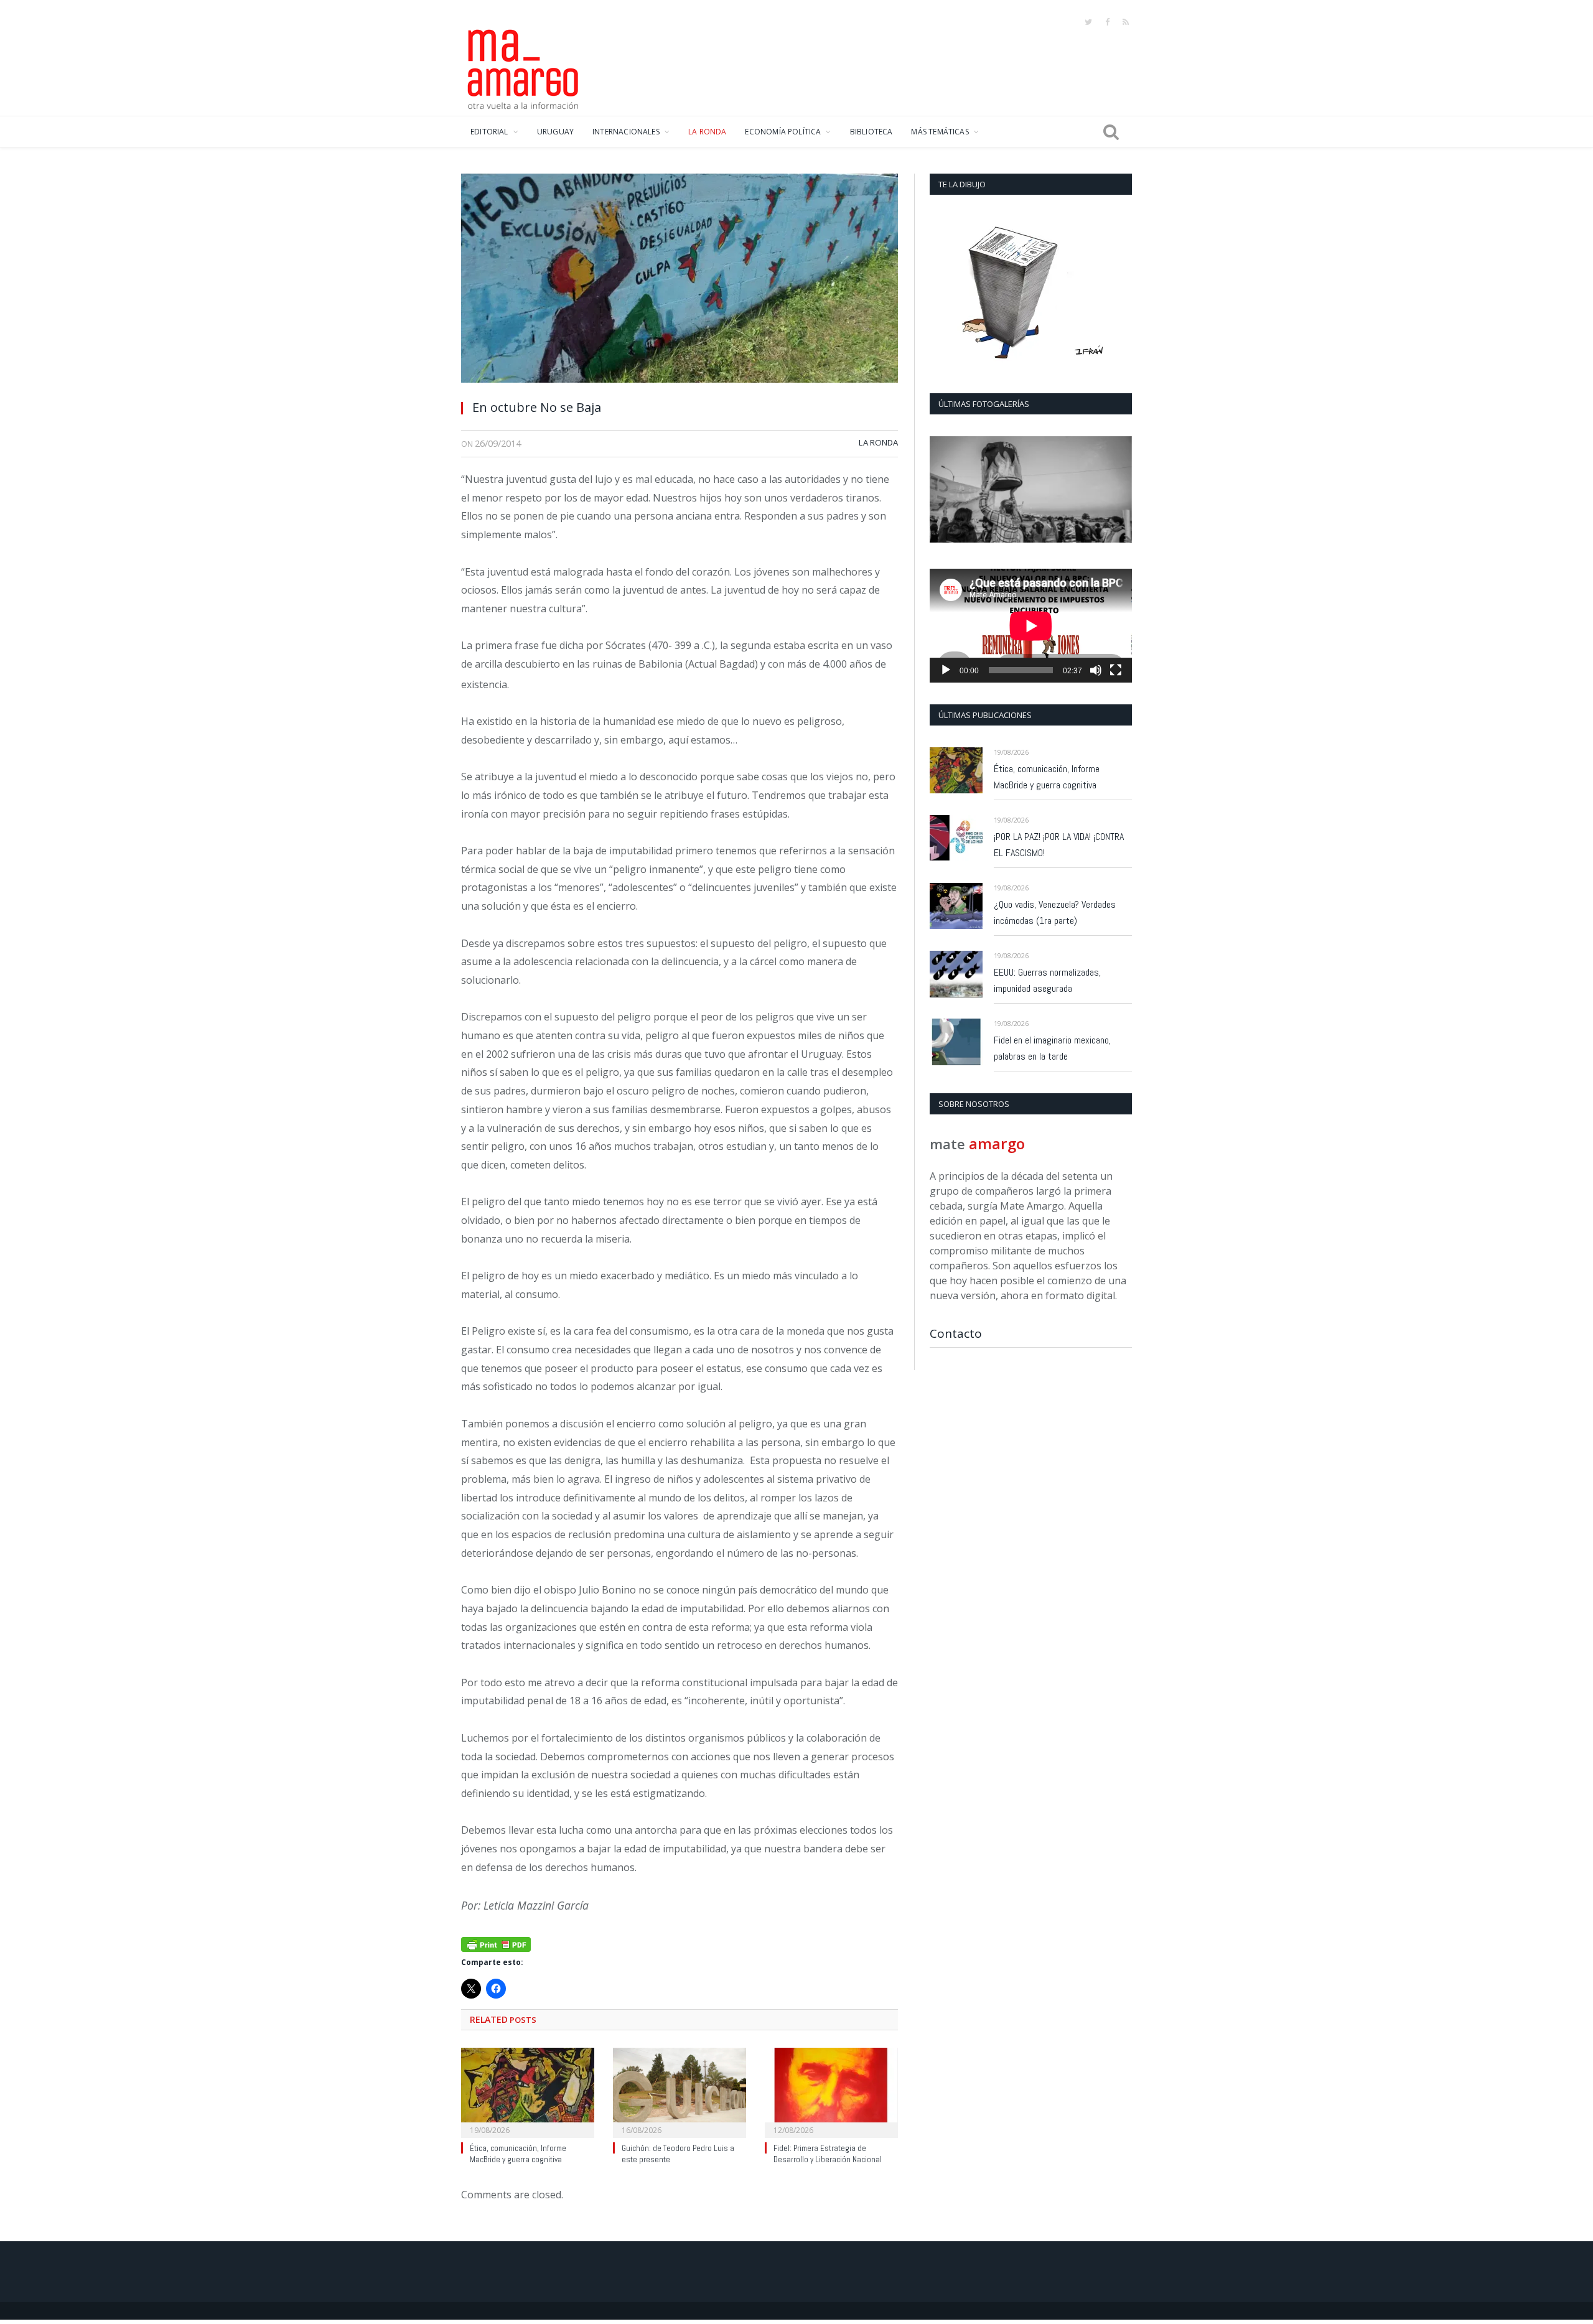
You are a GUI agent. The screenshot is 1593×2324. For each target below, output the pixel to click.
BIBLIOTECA (871, 132)
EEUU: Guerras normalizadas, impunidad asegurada (1047, 980)
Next (1118, 491)
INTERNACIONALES (626, 132)
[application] (1031, 626)
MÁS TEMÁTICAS (940, 132)
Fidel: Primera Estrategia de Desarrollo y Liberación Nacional (828, 2154)
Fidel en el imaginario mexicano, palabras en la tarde (1052, 1048)
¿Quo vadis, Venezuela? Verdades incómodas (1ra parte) (1055, 912)
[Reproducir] (946, 670)
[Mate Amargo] (523, 67)
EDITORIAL (489, 132)
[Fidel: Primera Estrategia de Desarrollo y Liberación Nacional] (831, 2091)
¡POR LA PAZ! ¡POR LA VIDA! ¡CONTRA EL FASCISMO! (1059, 845)
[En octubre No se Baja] (680, 282)
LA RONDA (707, 132)
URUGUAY (555, 132)
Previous (944, 491)
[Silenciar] (1096, 670)
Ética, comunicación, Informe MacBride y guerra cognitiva (518, 2154)
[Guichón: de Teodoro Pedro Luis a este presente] (680, 2091)
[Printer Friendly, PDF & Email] (496, 1944)
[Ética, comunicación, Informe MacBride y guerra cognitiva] (528, 2091)
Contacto (956, 1333)
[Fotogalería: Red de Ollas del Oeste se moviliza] (1031, 489)
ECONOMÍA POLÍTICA (783, 132)
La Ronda (878, 442)
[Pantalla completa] (1116, 670)
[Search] (1111, 132)
